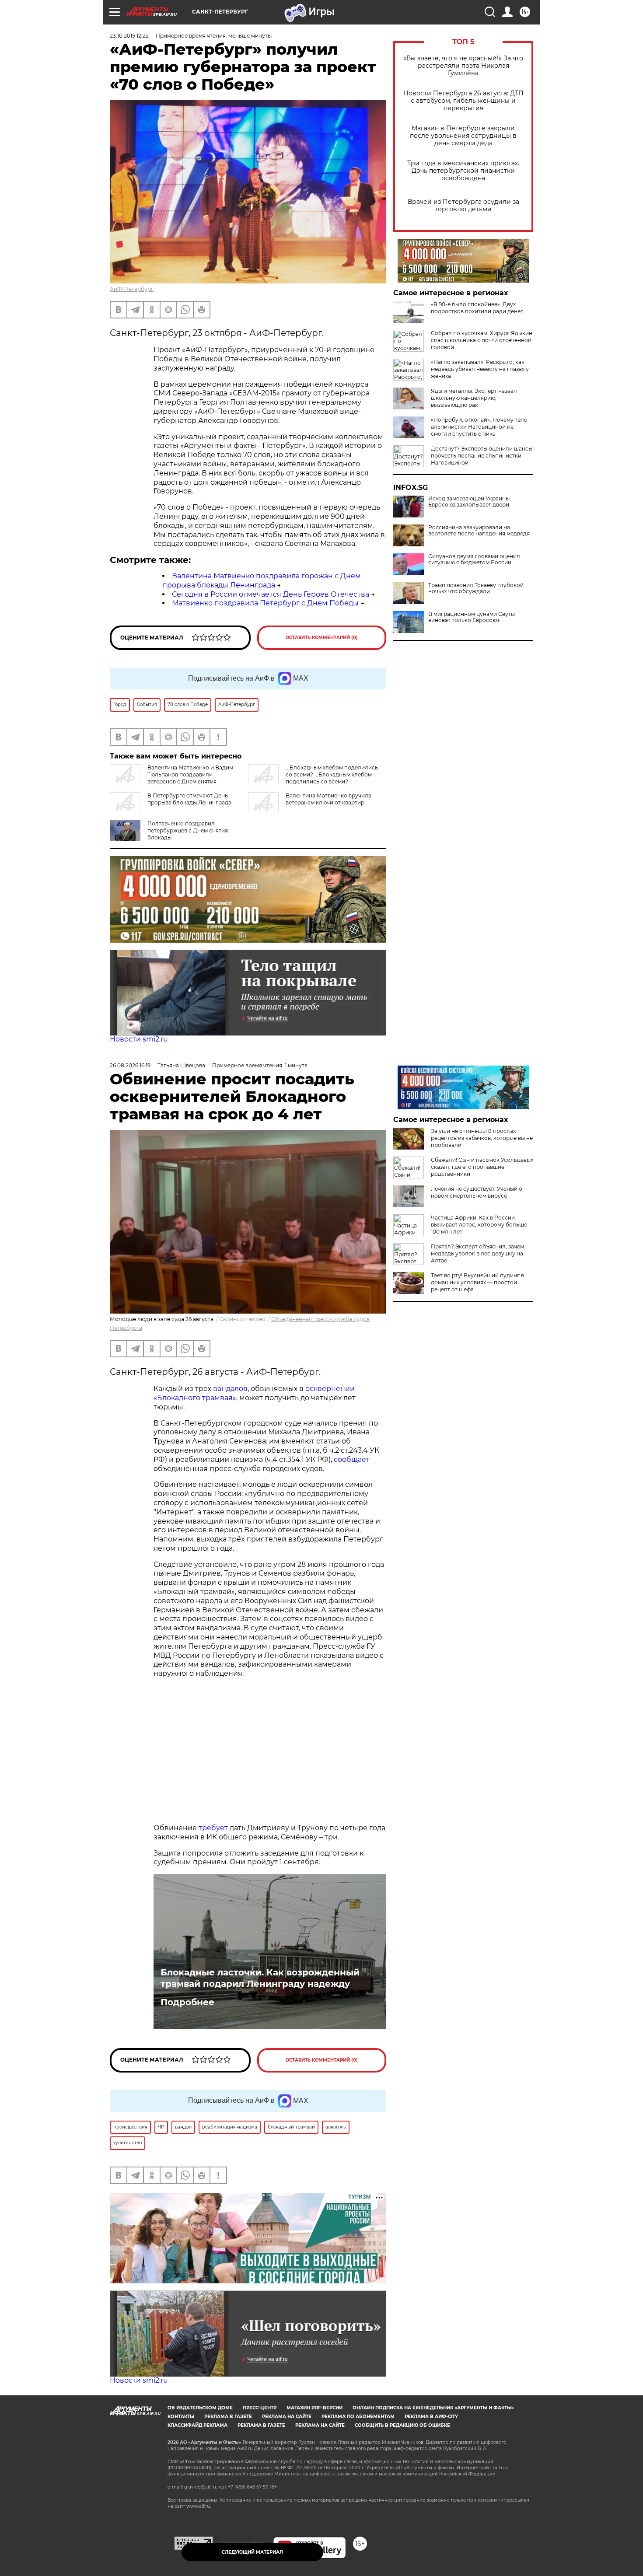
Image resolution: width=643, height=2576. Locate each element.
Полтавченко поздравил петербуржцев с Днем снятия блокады (188, 830)
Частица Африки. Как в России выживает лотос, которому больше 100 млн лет (479, 1225)
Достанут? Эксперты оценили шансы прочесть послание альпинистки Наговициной (482, 456)
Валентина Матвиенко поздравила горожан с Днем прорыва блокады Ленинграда (262, 580)
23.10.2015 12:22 (129, 36)
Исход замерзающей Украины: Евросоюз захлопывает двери (470, 502)
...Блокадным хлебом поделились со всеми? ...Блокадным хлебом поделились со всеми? (332, 774)
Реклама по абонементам (358, 2417)
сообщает (352, 1459)
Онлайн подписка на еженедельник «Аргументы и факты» (433, 2408)
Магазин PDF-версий (315, 2408)
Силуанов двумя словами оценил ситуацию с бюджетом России (474, 559)
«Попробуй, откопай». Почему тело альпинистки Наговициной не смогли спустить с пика (479, 427)
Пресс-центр (260, 2408)
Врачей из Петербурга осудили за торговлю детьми (463, 206)
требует (213, 1828)
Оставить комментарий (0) (322, 638)
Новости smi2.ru (139, 1039)
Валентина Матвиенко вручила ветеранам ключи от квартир (328, 799)
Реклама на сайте (287, 2417)
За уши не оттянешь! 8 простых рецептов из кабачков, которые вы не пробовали (482, 1138)
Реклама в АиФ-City (431, 2417)
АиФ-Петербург (132, 289)
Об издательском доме (200, 2408)
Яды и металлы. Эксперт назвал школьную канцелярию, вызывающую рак (474, 398)
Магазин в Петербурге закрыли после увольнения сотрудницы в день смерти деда (463, 136)
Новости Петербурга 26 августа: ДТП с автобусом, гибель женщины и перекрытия (463, 101)
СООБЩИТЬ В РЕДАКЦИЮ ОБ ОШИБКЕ (402, 2425)
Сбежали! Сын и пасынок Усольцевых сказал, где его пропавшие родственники (482, 1167)
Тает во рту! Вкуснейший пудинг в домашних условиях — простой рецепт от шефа (477, 1282)
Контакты (181, 2417)
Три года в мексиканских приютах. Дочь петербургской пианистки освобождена (463, 171)
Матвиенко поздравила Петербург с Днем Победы (265, 603)
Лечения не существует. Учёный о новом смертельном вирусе (477, 1192)
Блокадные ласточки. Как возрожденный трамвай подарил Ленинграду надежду (260, 1978)
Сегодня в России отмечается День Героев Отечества (271, 594)
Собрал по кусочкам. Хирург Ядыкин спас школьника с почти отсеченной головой (482, 340)
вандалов (230, 1389)
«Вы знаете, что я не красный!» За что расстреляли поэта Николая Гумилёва (463, 66)
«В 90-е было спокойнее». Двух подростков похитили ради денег (477, 308)
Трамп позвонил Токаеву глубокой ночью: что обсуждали (476, 588)
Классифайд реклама (197, 2425)
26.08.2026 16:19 (130, 1065)
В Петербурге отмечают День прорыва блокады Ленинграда (189, 799)
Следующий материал (252, 2552)
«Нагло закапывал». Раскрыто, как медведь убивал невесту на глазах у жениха (480, 369)
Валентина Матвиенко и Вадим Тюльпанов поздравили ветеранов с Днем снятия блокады (171, 778)
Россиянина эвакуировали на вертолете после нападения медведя (479, 531)
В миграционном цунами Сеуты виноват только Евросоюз (472, 617)
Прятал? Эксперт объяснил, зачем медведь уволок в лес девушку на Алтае (477, 1253)
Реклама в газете (228, 2417)
